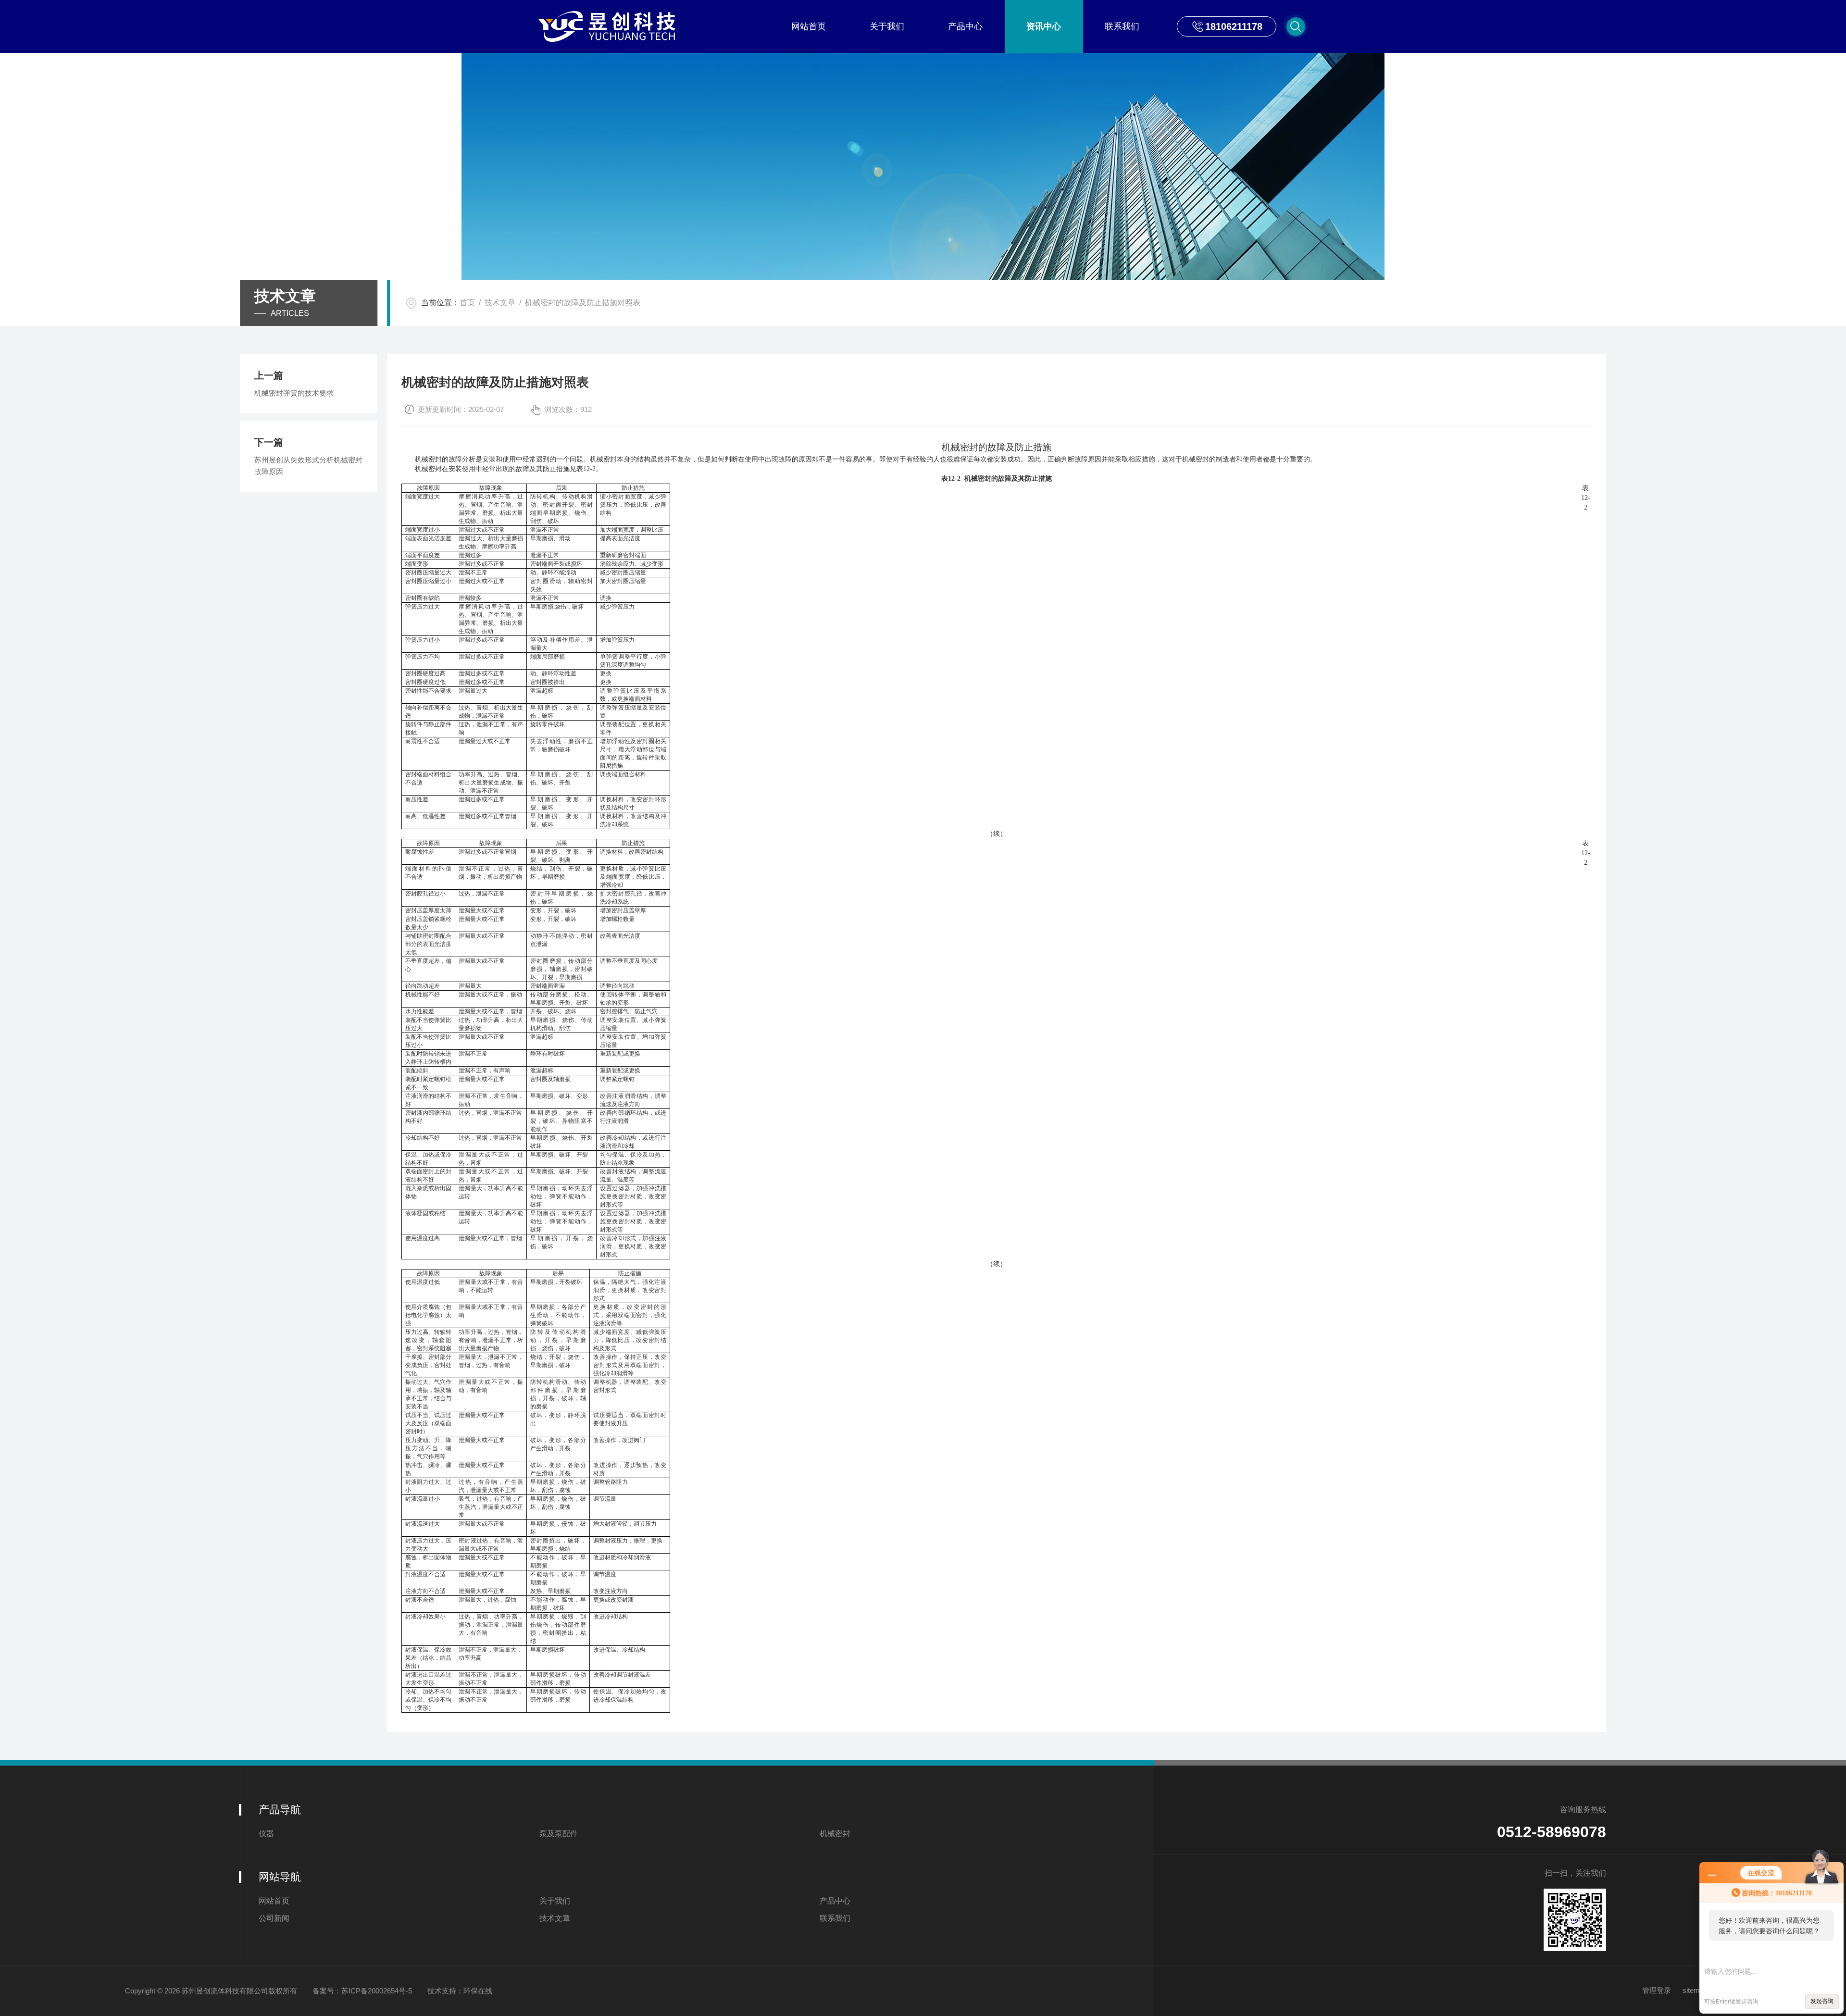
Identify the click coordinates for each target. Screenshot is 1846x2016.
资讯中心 (1044, 26)
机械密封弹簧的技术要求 (294, 393)
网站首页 (809, 26)
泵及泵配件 (559, 1834)
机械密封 (835, 1834)
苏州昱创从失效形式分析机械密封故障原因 (308, 466)
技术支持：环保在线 (460, 1991)
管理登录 (1657, 1990)
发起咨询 (1822, 2001)
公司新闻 (274, 1918)
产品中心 (965, 26)
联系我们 (1122, 26)
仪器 (266, 1834)
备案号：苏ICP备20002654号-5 (362, 1991)
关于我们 (887, 26)
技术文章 (500, 303)
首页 (467, 303)
